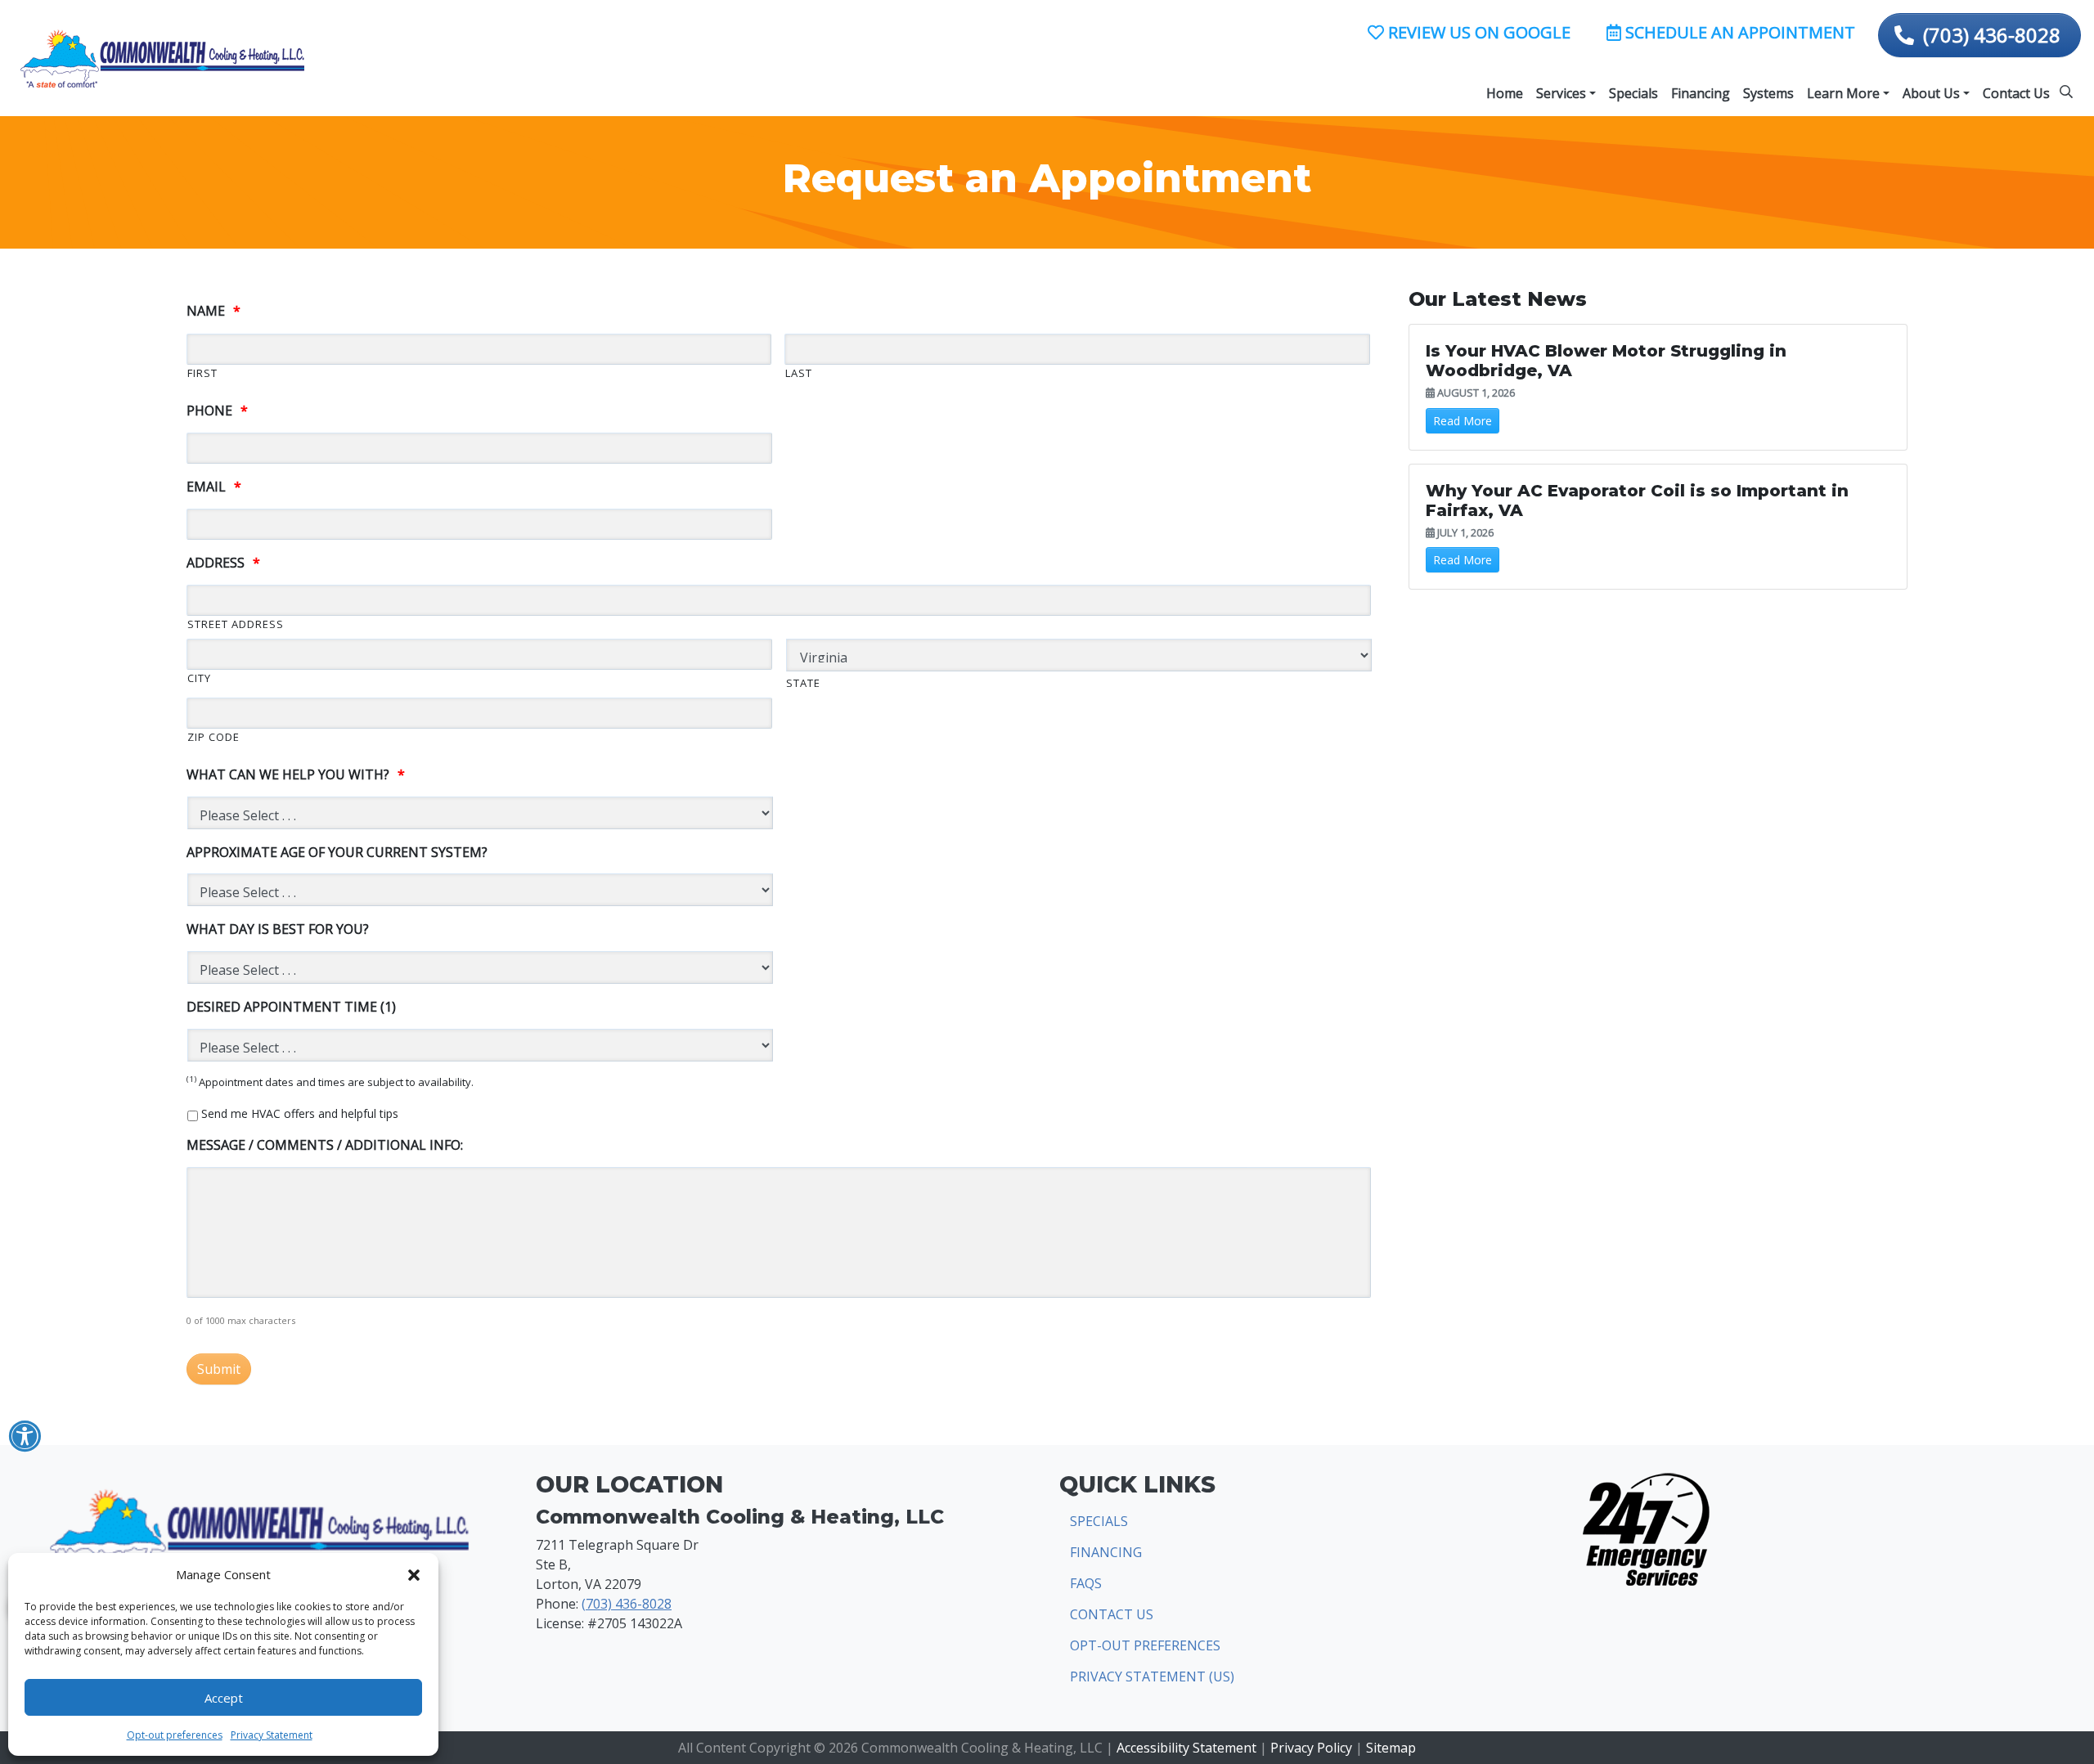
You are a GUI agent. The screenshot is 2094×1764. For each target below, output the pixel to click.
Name (213, 311)
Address (223, 563)
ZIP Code (213, 737)
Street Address (236, 624)
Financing (1106, 1552)
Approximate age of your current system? (337, 853)
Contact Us (1112, 1614)
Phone (217, 411)
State (803, 683)
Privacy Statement (272, 1735)
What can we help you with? (296, 775)
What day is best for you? (278, 929)
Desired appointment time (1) (291, 1007)
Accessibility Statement (1186, 1748)
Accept (224, 1698)
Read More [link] (1463, 421)
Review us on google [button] (1477, 32)
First (202, 373)
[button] (414, 1574)
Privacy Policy (1311, 1748)
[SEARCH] (2069, 85)
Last (799, 373)
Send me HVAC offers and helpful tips (300, 1113)
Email (214, 487)
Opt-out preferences (175, 1735)
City (199, 678)
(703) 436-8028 (1992, 35)
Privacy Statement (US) (1152, 1676)
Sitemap (1391, 1748)
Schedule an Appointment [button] (1738, 32)
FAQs (1086, 1583)
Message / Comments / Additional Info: (325, 1145)
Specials (1099, 1521)
